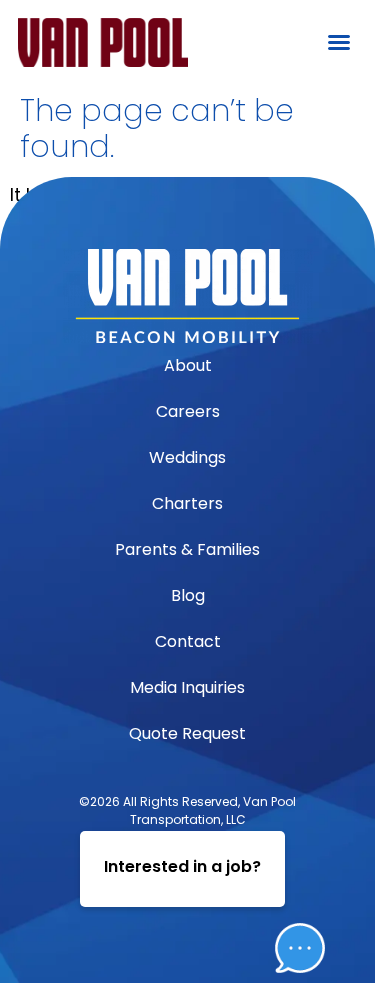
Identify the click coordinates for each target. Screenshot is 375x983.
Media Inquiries (187, 687)
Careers (188, 411)
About (188, 365)
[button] (339, 42)
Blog (188, 595)
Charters (187, 503)
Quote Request (187, 733)
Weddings (187, 457)
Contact (188, 641)
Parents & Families (187, 549)
